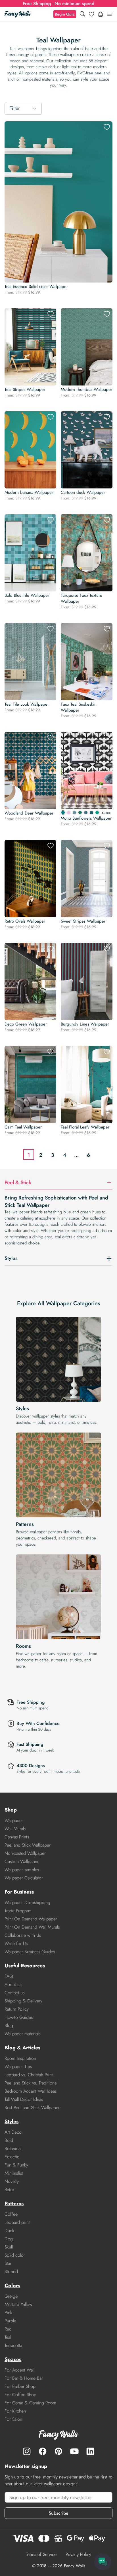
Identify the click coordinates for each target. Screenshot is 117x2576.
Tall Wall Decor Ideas (24, 2099)
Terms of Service (41, 2554)
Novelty (12, 2181)
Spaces (13, 2359)
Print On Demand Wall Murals (32, 1927)
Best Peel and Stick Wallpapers (33, 2107)
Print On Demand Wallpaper (31, 1919)
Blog (9, 2025)
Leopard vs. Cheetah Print (29, 2075)
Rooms (23, 1646)
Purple (10, 2321)
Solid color (15, 2255)
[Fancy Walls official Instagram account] (27, 2451)
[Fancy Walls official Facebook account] (43, 2451)
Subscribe (58, 2513)
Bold (9, 2140)
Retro (9, 2190)
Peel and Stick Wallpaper (28, 1845)
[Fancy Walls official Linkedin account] (90, 2451)
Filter (15, 108)
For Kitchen (15, 2411)
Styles (22, 1408)
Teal (8, 2337)
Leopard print (17, 2222)
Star (8, 2263)
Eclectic (12, 2157)
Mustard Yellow (18, 2304)
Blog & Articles (22, 2048)
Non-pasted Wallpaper (25, 1853)
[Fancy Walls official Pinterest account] (58, 2451)
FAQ (9, 1976)
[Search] (82, 14)
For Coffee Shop (20, 2395)
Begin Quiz (65, 14)
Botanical (13, 2149)
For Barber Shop (20, 2386)
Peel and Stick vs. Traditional (31, 2083)
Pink (8, 2313)
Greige (11, 2296)
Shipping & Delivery (23, 2001)
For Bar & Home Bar (24, 2378)
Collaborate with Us (23, 1935)
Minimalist (14, 2173)
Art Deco (13, 2132)
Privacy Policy (78, 2554)
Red (8, 2329)
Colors (12, 2286)
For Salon (13, 2419)
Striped (11, 2272)
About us (13, 1984)
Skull (9, 2247)
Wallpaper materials (22, 2034)
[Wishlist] (91, 14)
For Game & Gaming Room (30, 2403)
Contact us (14, 1993)
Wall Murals (15, 1829)
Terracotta (13, 2345)
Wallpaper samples (22, 1870)
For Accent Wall (19, 2370)
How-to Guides (19, 2017)
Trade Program (18, 1911)
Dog (9, 2239)
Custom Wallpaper (22, 1861)
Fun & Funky (16, 2165)
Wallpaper (14, 1820)
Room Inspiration (20, 2058)
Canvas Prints (17, 1837)
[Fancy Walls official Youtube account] (74, 2451)
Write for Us (16, 1943)
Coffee (11, 2214)
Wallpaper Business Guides (30, 1952)
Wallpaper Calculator (24, 1878)
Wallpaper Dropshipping (27, 1902)
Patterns (25, 1524)
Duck (9, 2231)
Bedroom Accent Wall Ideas (31, 2091)
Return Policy (17, 2009)
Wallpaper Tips (18, 2066)
